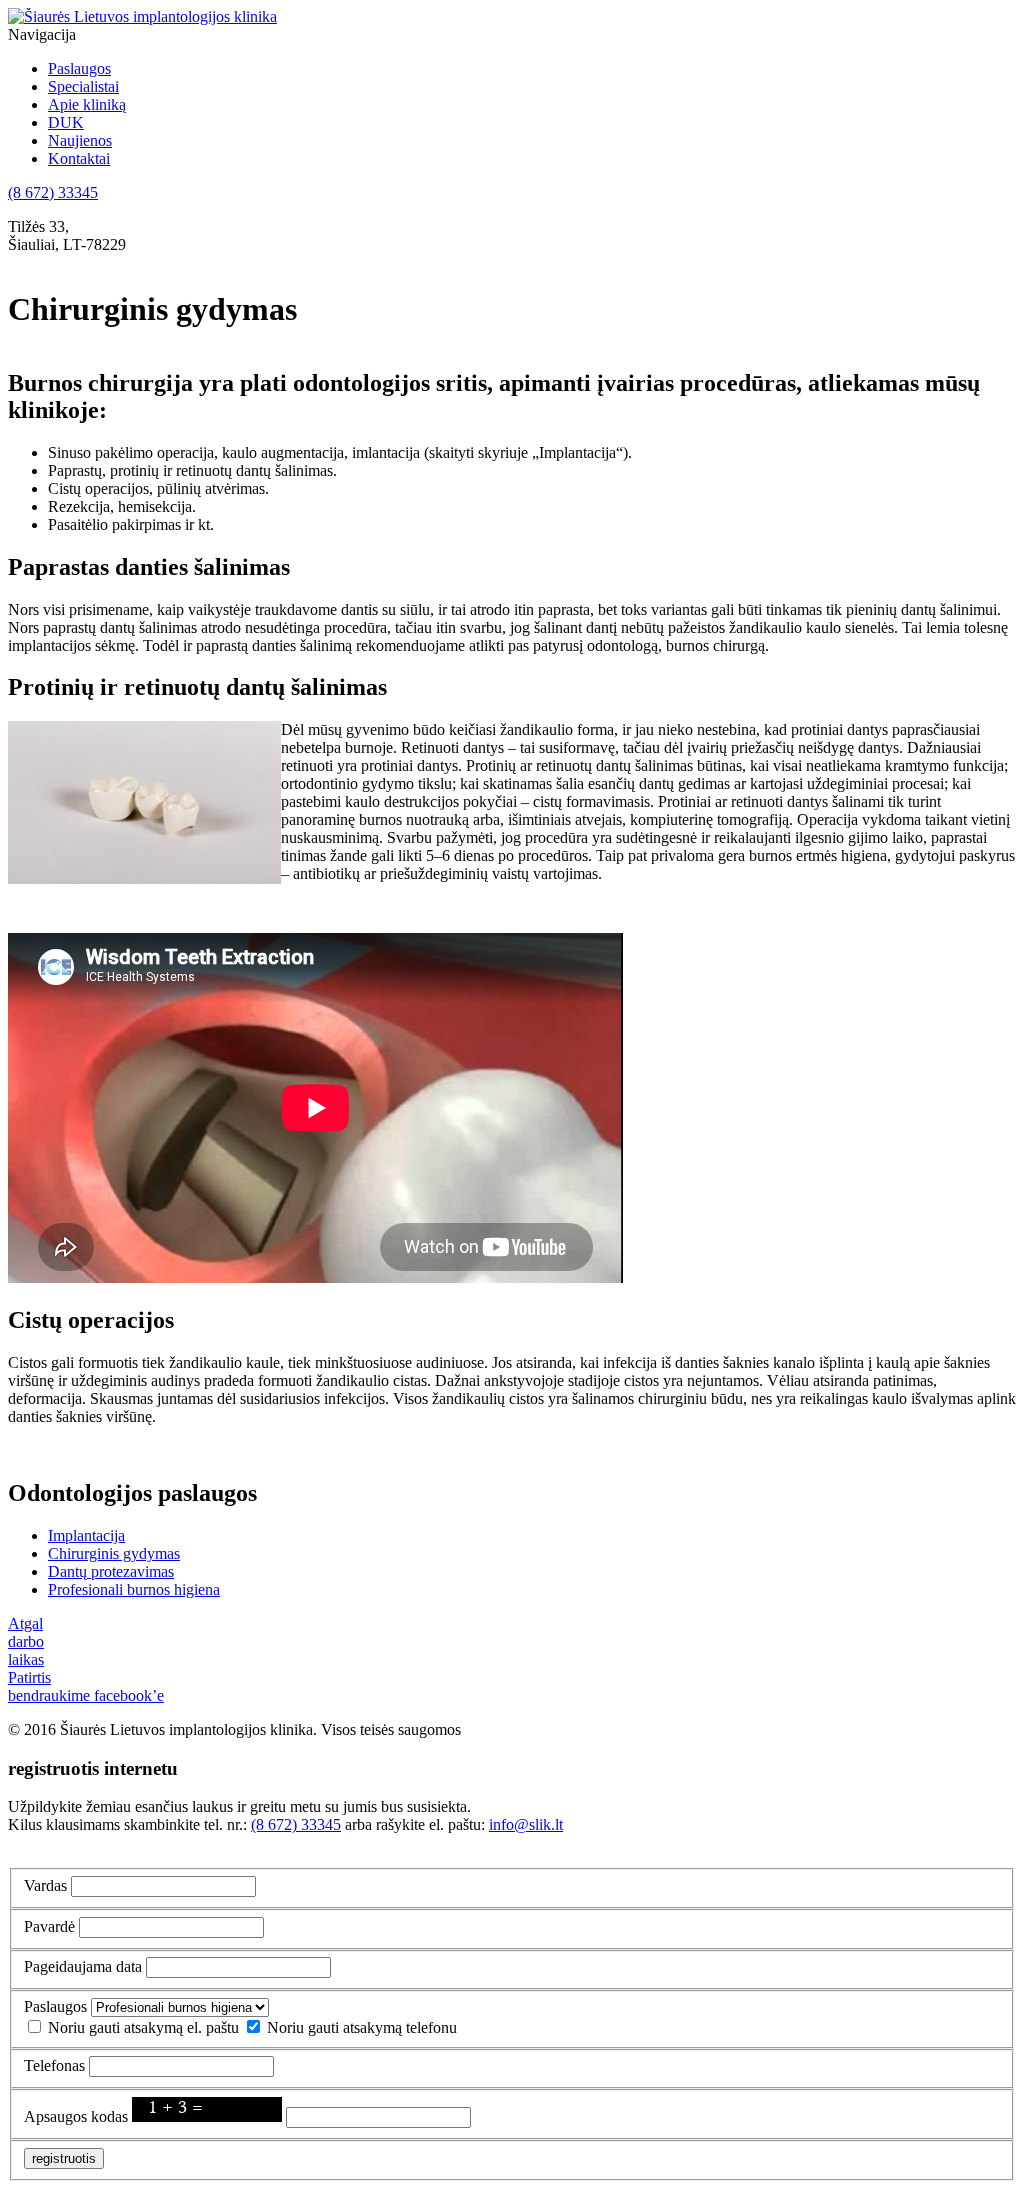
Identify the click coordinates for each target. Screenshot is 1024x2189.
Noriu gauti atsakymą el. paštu (143, 2027)
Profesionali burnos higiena (134, 1589)
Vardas (45, 1885)
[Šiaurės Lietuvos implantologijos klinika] (142, 16)
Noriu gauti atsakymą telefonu (362, 2027)
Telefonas (54, 2065)
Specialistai (83, 86)
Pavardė (49, 1926)
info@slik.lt (526, 1824)
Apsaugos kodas (76, 2116)
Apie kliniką (87, 104)
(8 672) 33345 (53, 192)
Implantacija (86, 1535)
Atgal (25, 1623)
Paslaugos (79, 68)
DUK (66, 122)
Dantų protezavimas (111, 1571)
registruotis (64, 2158)
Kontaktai (79, 158)
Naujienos (80, 140)
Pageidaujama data (83, 1966)
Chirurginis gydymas (114, 1553)
